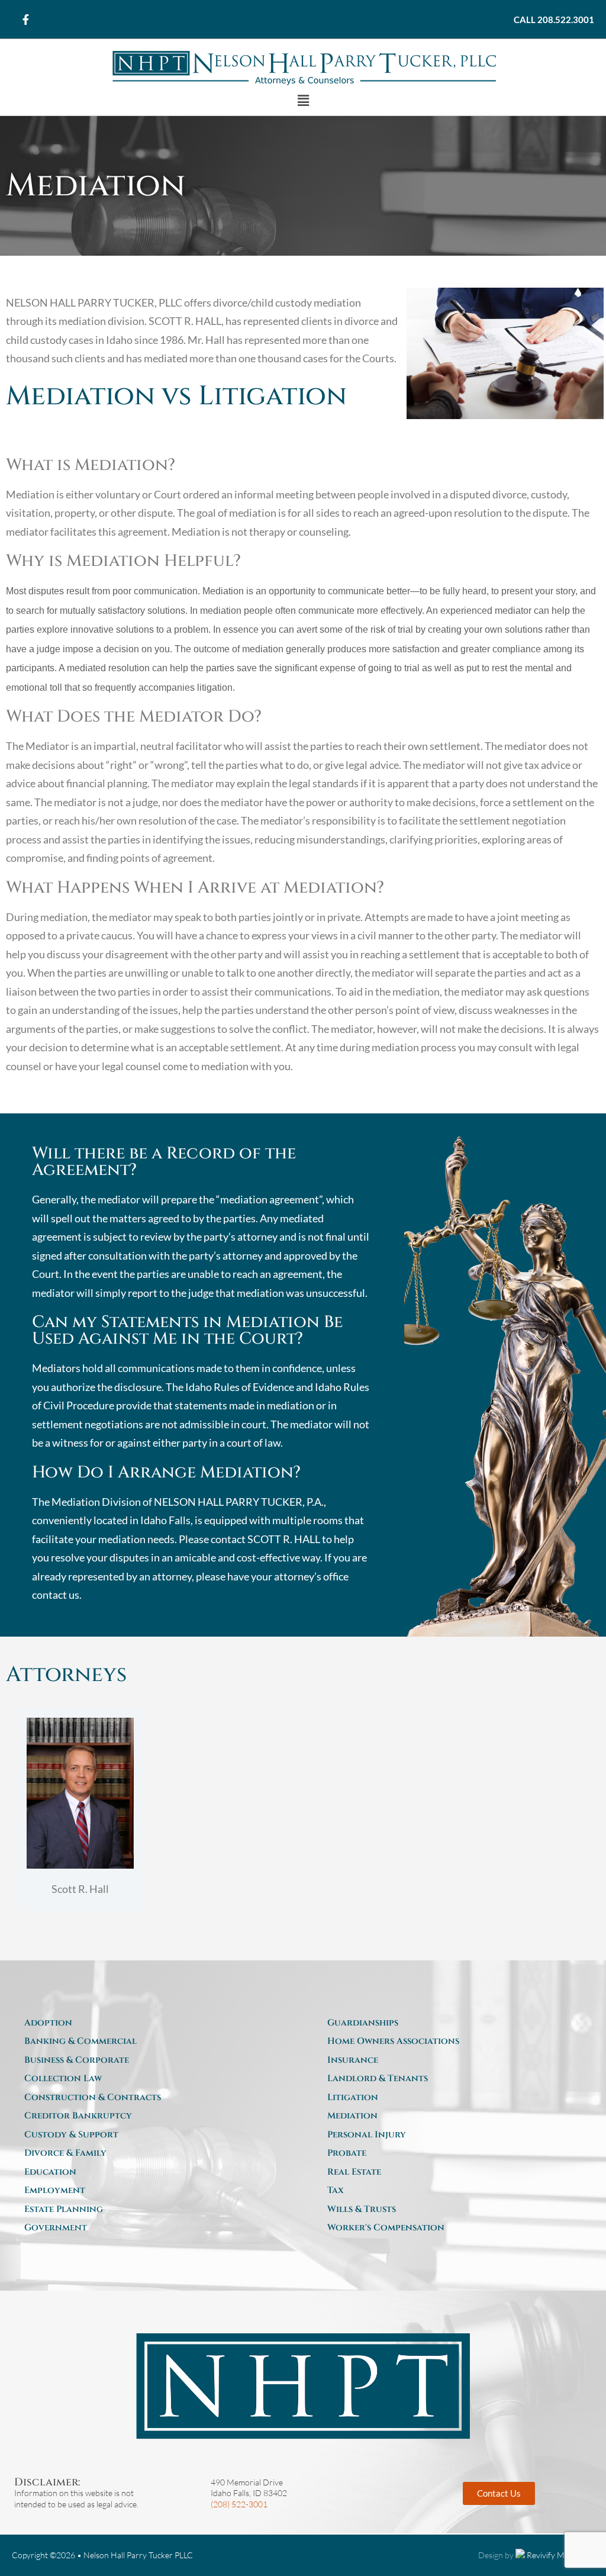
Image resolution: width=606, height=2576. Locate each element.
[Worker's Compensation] (454, 2228)
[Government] (151, 2228)
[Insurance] (454, 2060)
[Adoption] (151, 2023)
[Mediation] (454, 2116)
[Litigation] (454, 2098)
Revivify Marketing (560, 2555)
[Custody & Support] (151, 2135)
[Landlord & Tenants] (454, 2079)
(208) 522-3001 (239, 2504)
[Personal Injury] (454, 2135)
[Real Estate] (454, 2172)
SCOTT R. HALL (284, 1539)
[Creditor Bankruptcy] (151, 2116)
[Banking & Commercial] (151, 2042)
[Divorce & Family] (151, 2153)
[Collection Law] (151, 2079)
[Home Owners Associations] (454, 2042)
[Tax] (454, 2191)
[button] (303, 101)
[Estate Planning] (151, 2210)
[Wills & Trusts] (454, 2210)
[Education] (151, 2172)
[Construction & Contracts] (151, 2098)
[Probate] (454, 2153)
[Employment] (151, 2191)
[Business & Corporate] (151, 2060)
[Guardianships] (454, 2023)
